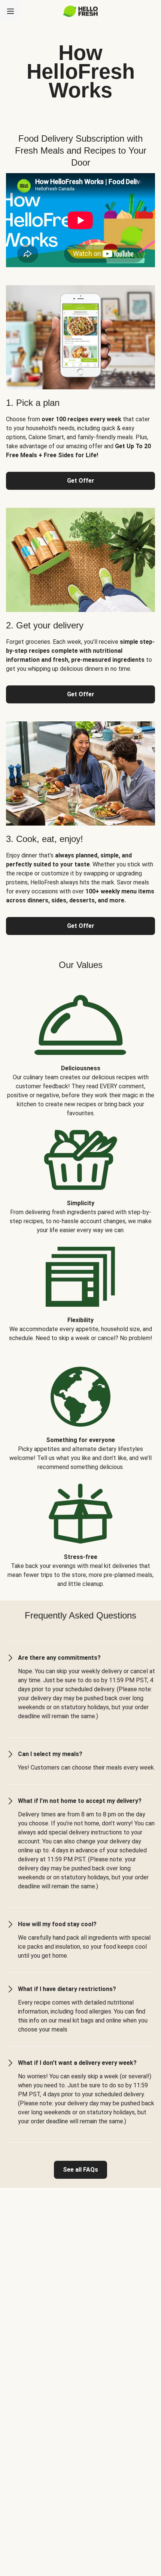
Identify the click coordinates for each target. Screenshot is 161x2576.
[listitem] (80, 1050)
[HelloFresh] (81, 11)
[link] (80, 2170)
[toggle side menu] (10, 11)
